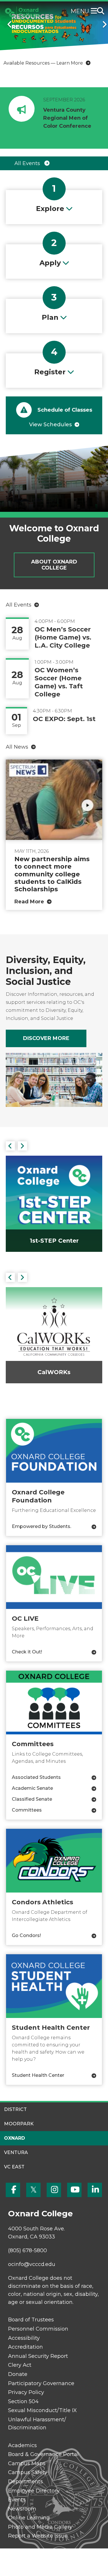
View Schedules (50, 425)
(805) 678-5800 (28, 2250)
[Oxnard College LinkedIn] (95, 2190)
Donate (18, 2374)
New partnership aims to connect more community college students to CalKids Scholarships (52, 874)
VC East (14, 2167)
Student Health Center (38, 2075)
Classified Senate (32, 1799)
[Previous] (7, 24)
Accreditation (25, 2347)
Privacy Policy (26, 2392)
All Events (28, 163)
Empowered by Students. (41, 1526)
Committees (27, 1810)
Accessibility (24, 2338)
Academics (22, 2445)
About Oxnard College (54, 565)
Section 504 (23, 2401)
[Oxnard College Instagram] (54, 2190)
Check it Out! (27, 1652)
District (15, 2109)
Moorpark (19, 2124)
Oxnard (15, 2138)
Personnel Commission (38, 2329)
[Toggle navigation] (95, 11)
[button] (10, 1146)
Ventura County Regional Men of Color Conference (67, 118)
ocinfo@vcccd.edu (32, 2264)
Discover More (46, 1038)
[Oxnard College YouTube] (74, 2190)
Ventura (16, 2152)
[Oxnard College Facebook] (13, 2190)
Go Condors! (26, 1935)
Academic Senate (32, 1788)
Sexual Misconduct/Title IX (42, 2410)
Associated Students (36, 1777)
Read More (29, 902)
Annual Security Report (38, 2356)
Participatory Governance (41, 2383)
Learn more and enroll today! (37, 63)
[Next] (101, 24)
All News (17, 747)
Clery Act (20, 2365)
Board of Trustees (31, 2320)
